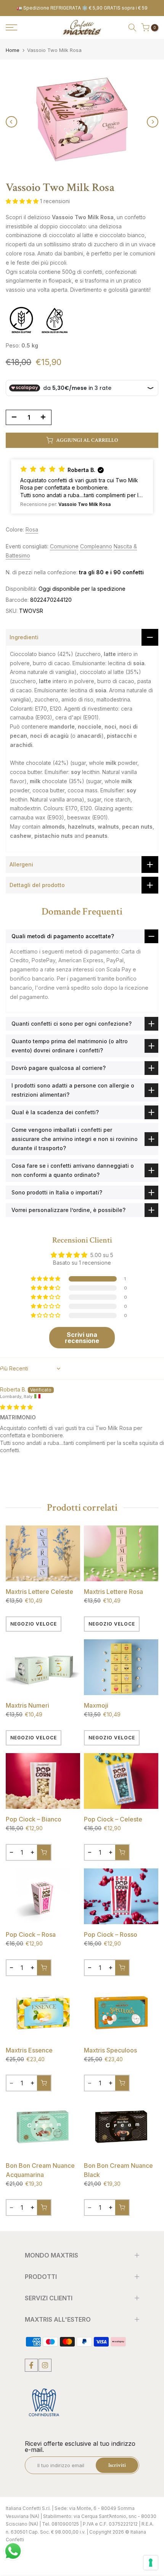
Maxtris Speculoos (110, 2050)
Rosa (32, 529)
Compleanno (96, 546)
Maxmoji (96, 1705)
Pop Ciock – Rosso (111, 1934)
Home (13, 50)
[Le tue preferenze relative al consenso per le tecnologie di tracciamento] (151, 2563)
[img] (16, 1407)
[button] (23, 201)
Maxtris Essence (29, 2050)
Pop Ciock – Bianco (34, 1819)
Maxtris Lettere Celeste (39, 1592)
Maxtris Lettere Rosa (113, 1592)
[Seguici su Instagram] (45, 2365)
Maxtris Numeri (27, 1705)
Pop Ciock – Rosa (31, 1934)
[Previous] (11, 122)
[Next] (153, 122)
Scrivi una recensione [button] (82, 1338)
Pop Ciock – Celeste (113, 1819)
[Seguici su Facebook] (31, 2365)
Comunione (64, 546)
